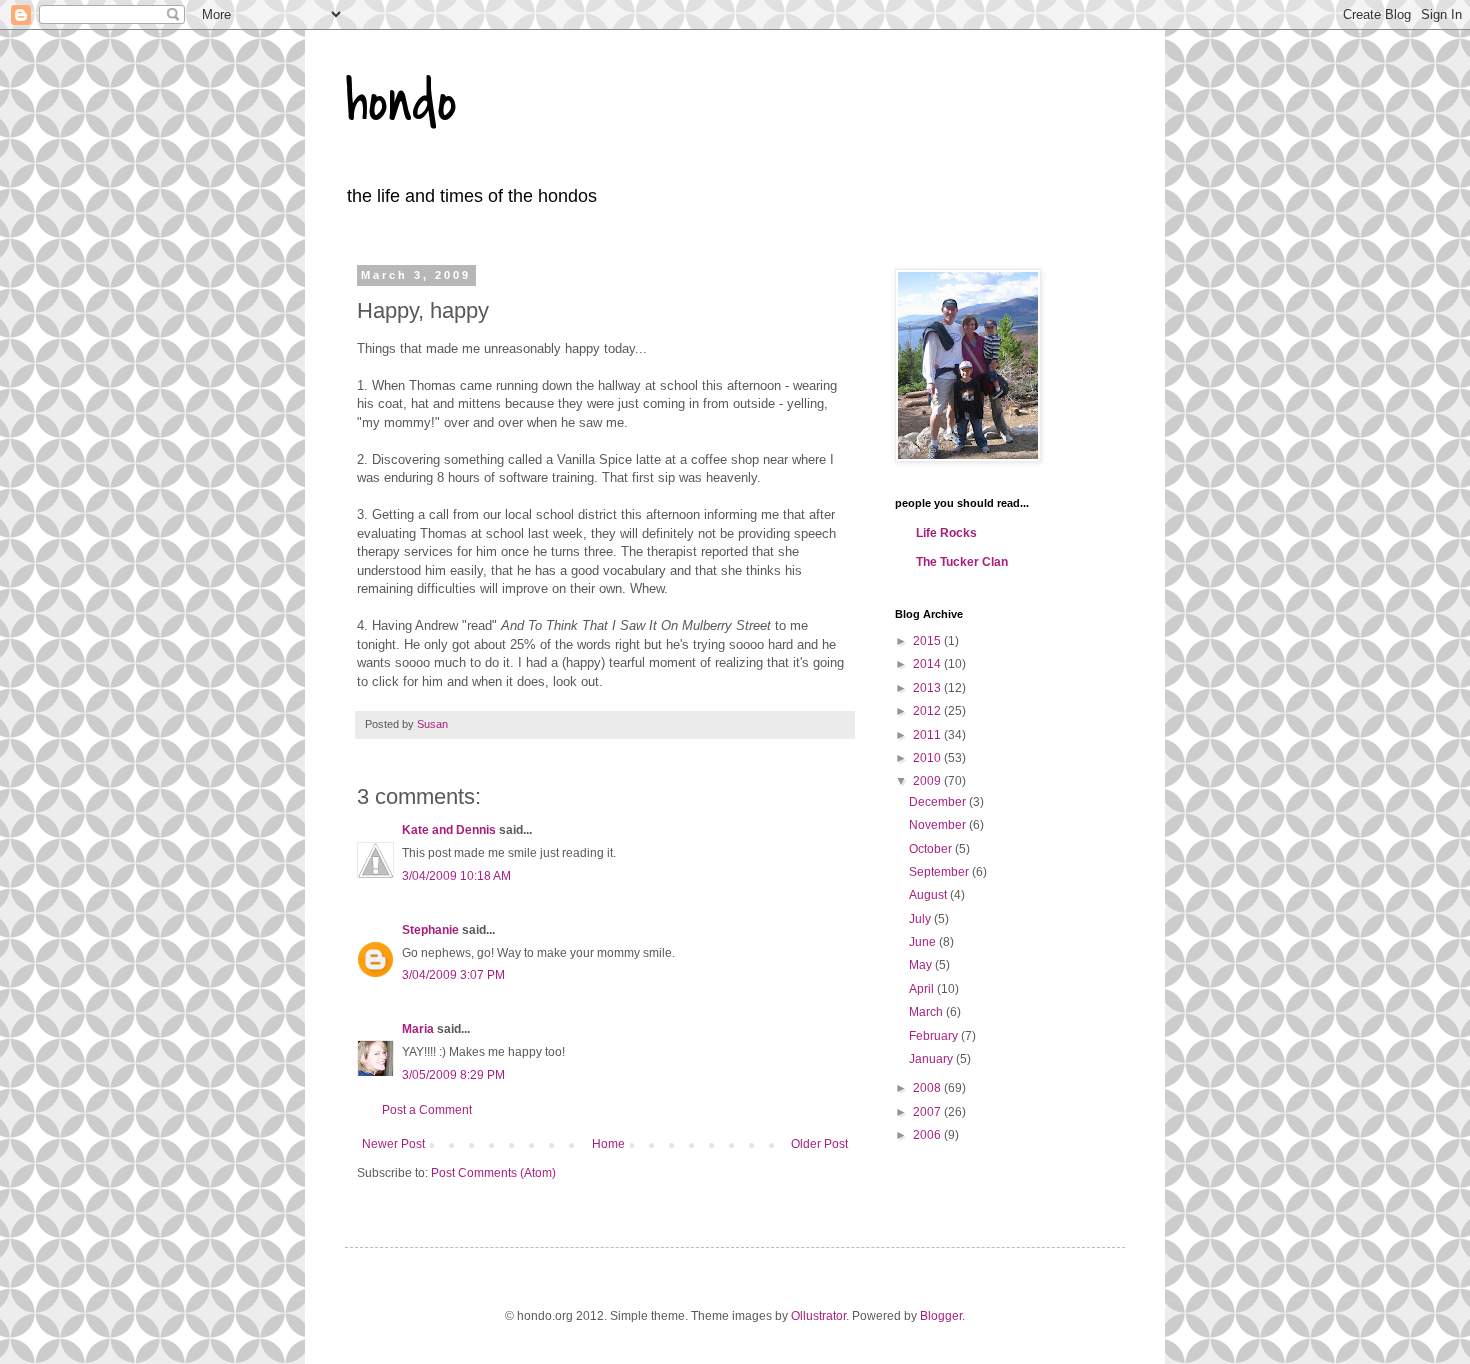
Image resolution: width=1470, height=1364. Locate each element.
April (923, 989)
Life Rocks (946, 533)
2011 (928, 735)
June (924, 942)
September (940, 872)
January (932, 1059)
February (935, 1036)
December (939, 802)
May (922, 965)
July (921, 919)
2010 (928, 758)
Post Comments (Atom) (493, 1173)
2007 (928, 1112)
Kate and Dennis (449, 830)
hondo (401, 102)
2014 (928, 664)
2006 (928, 1135)
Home (608, 1144)
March (927, 1012)
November (939, 825)
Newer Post (393, 1144)
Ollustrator (818, 1316)
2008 (928, 1088)
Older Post (819, 1144)
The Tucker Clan (962, 562)
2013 (928, 688)
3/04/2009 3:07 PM (453, 975)
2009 (928, 781)
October (932, 849)
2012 (928, 711)
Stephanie (430, 930)
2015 (928, 641)
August (929, 895)
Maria (418, 1029)
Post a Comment (427, 1110)
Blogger (941, 1316)
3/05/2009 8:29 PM (453, 1075)
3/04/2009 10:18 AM (456, 876)
